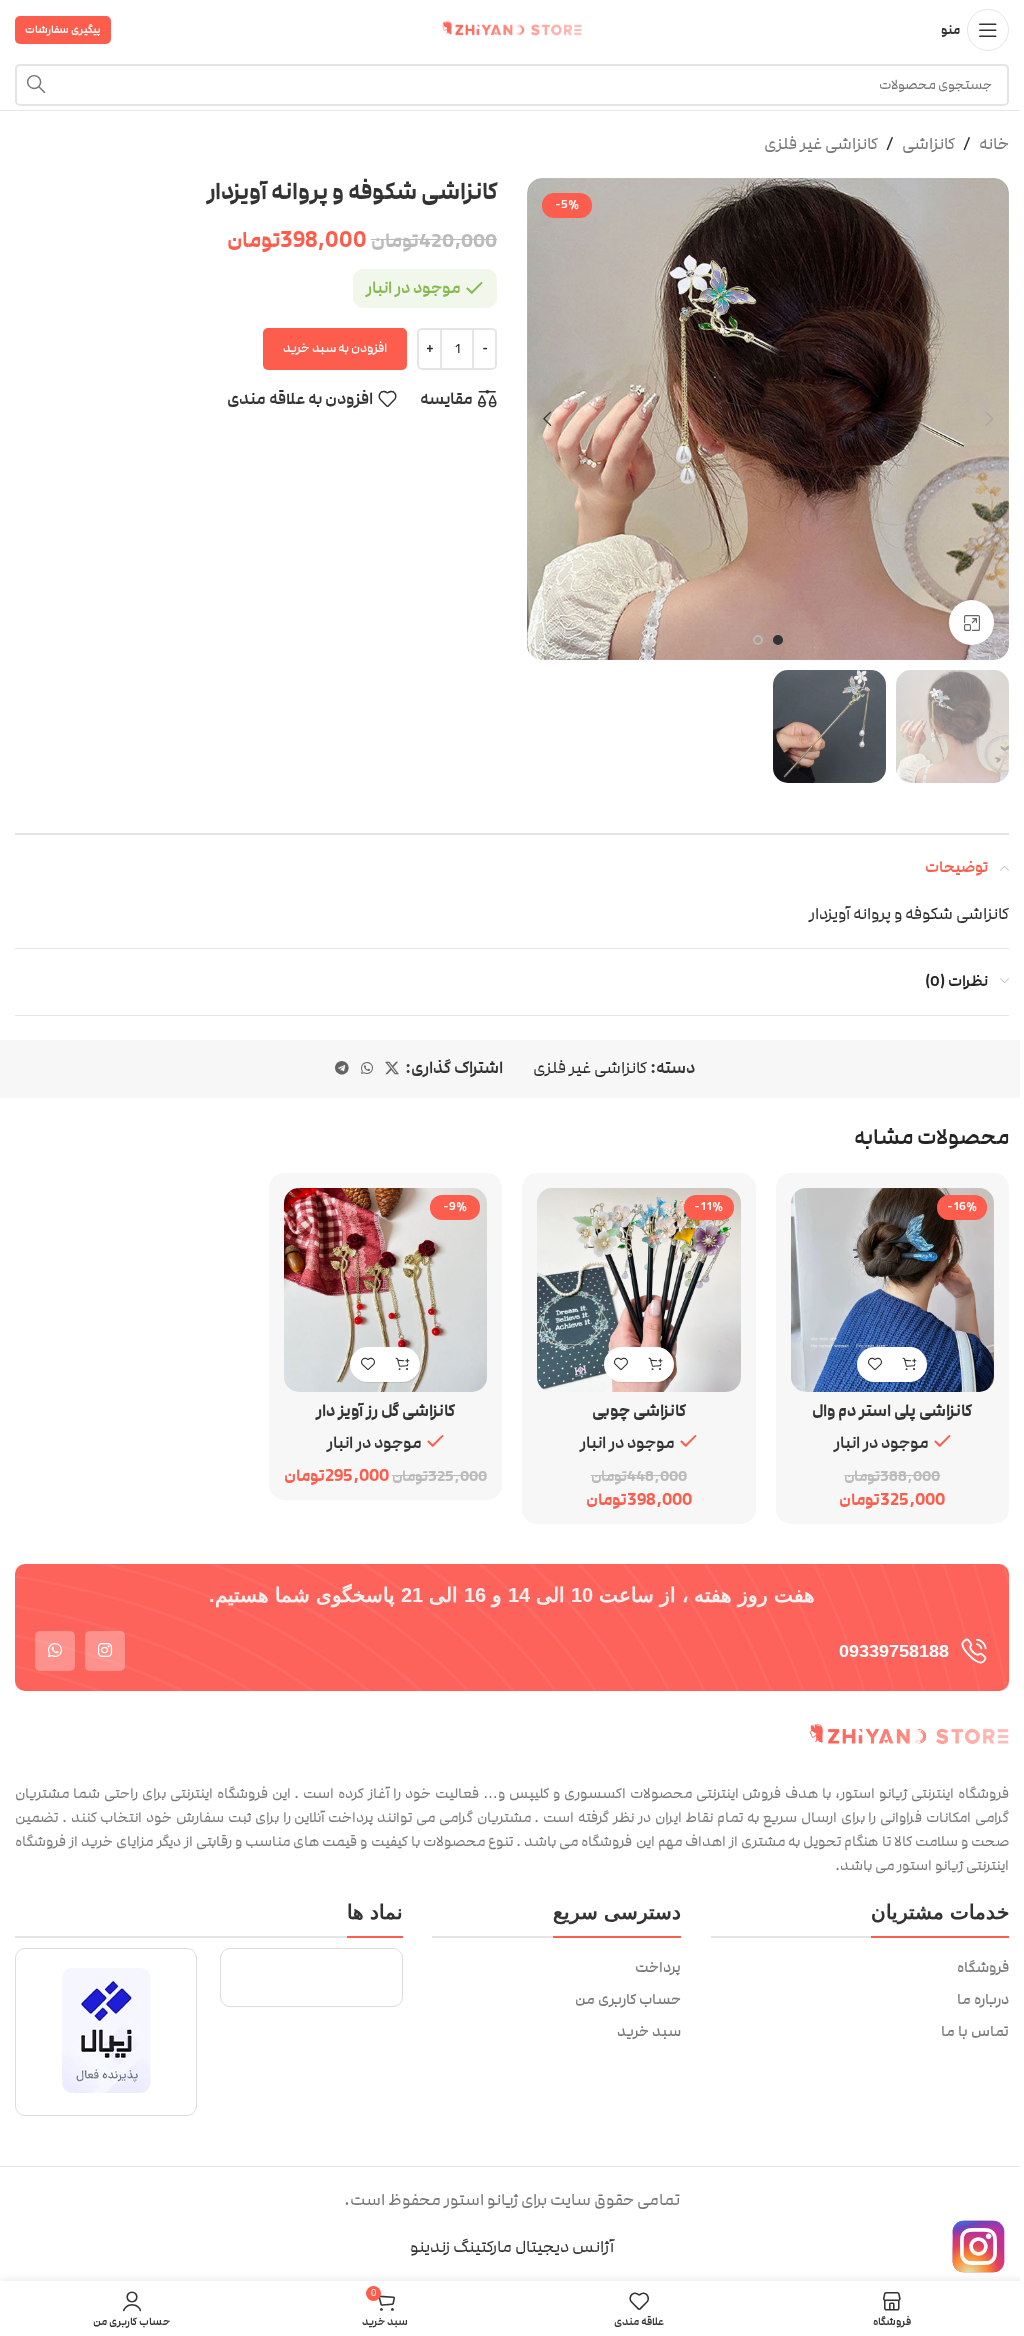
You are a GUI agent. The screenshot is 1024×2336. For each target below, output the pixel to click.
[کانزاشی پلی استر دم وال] (893, 1290)
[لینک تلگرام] (342, 1069)
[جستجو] (36, 85)
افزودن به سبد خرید (335, 348)
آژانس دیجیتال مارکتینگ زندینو (512, 2247)
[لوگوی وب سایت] (512, 29)
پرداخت (658, 1968)
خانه (994, 144)
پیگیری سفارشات (63, 29)
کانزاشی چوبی (639, 1411)
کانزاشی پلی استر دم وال (892, 1411)
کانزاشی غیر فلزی (821, 144)
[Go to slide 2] (758, 640)
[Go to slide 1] (778, 640)
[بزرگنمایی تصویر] (971, 622)
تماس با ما (975, 2032)
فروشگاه (983, 1968)
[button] (989, 419)
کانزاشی (928, 144)
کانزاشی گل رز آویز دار (385, 1411)
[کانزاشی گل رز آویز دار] (386, 1290)
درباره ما (983, 2000)
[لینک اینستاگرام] (105, 1651)
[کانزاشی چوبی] (639, 1290)
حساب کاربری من (628, 2000)
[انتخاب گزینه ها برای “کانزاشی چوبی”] (656, 1364)
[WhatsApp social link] (367, 1069)
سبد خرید (649, 2032)
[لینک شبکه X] (392, 1069)
